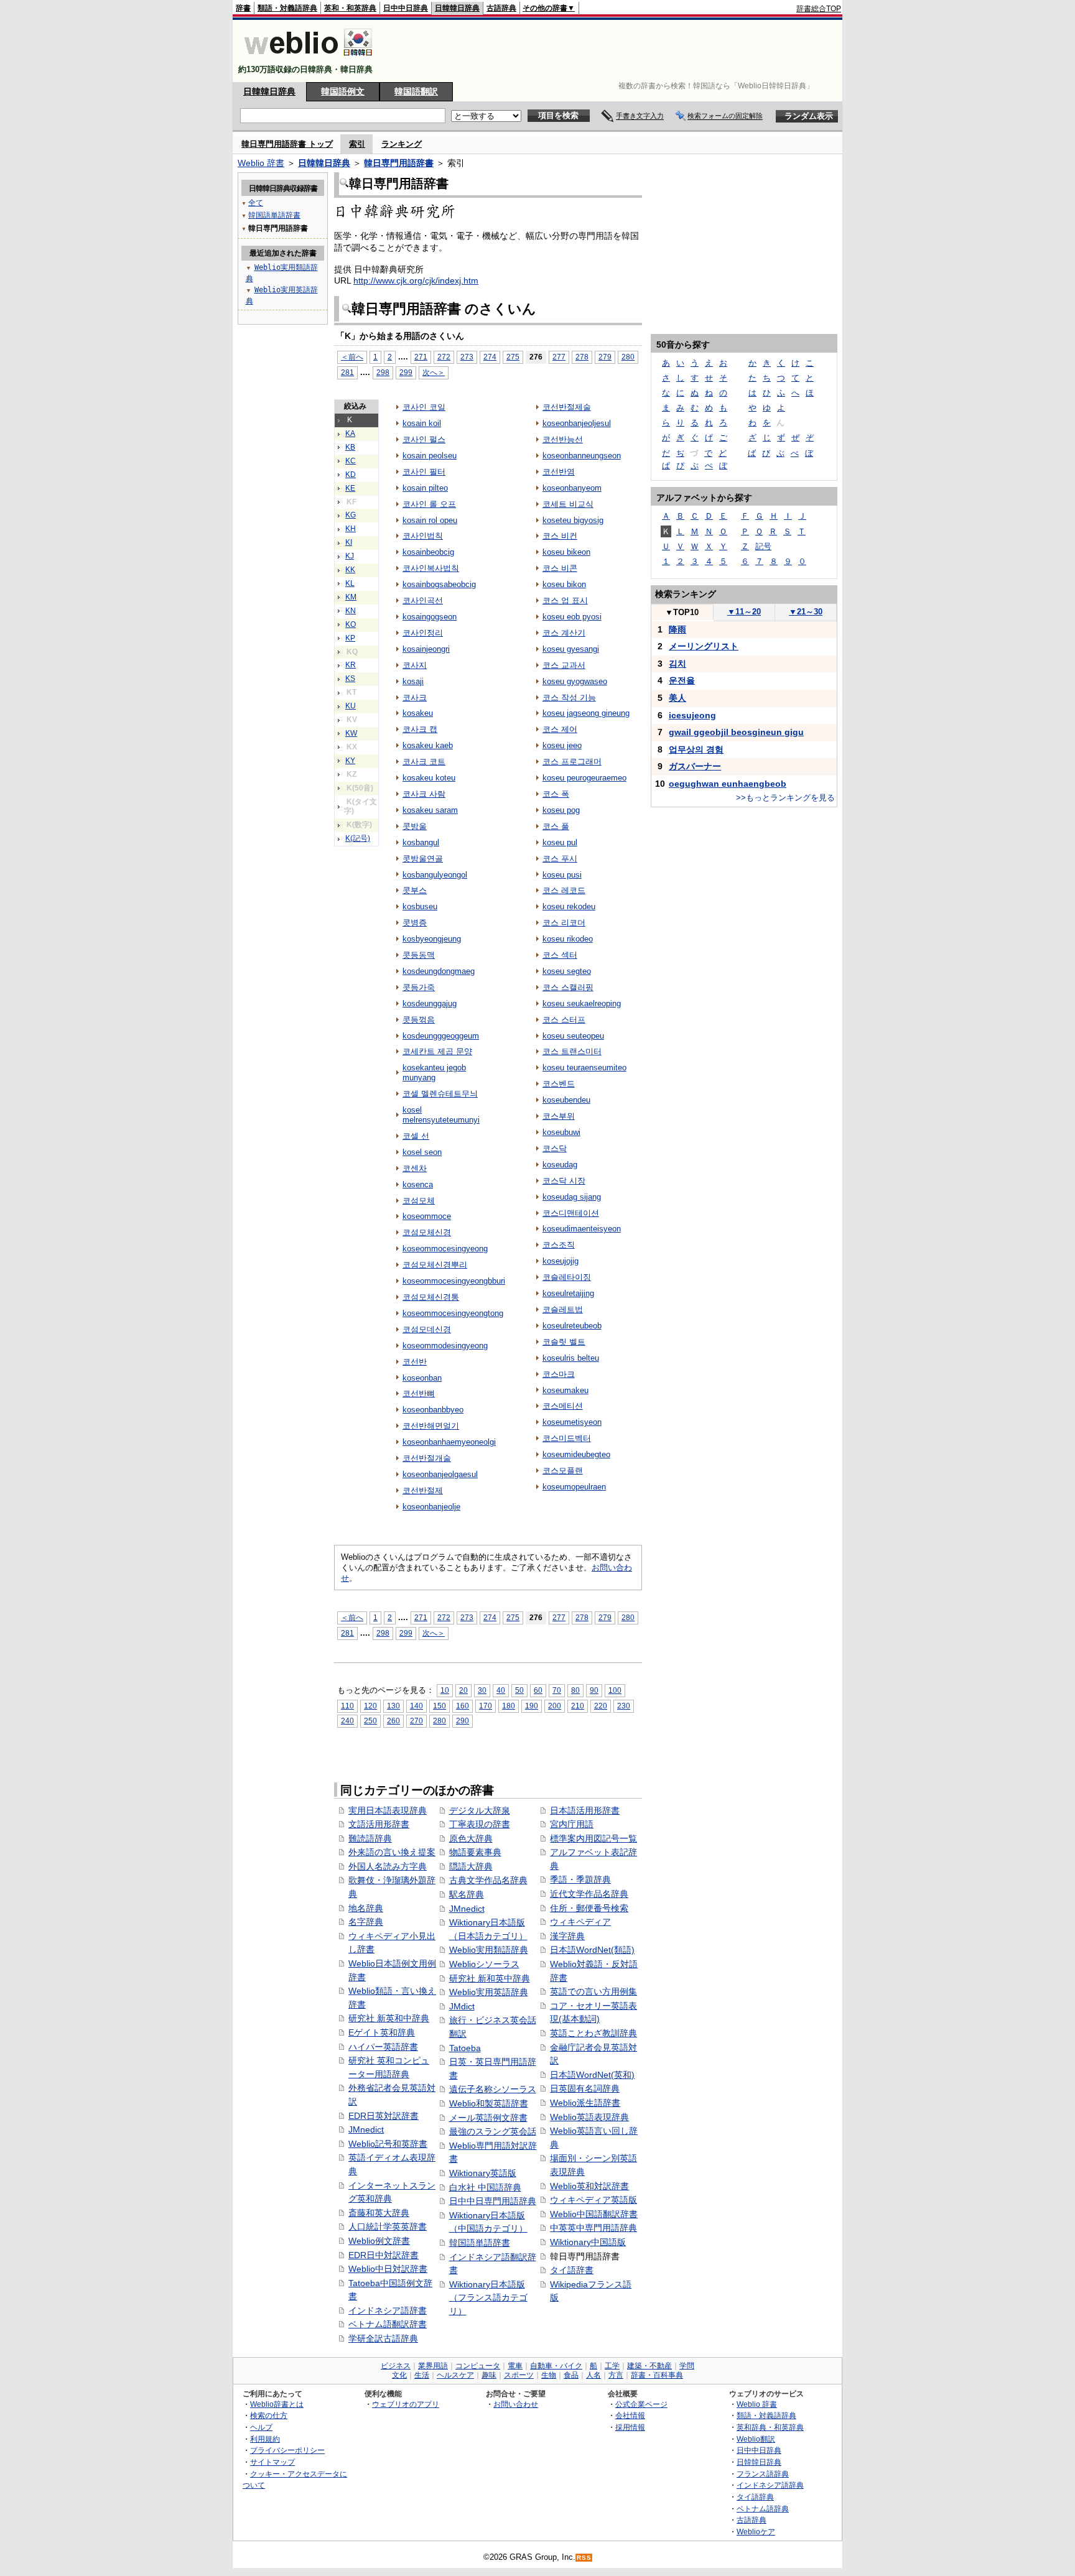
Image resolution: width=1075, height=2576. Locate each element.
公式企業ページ (641, 2404)
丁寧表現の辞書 (480, 1824)
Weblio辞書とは (277, 2404)
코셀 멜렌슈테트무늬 (440, 1094)
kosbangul (421, 842)
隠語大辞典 (471, 1866)
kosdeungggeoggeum (441, 1036)
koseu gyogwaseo (575, 681)
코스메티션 (563, 1406)
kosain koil (422, 423)
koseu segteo (567, 971)
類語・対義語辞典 (287, 8)
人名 (593, 2375)
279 (605, 357)
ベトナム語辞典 (763, 2509)
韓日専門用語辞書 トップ (287, 144)
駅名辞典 (467, 1894)
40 (501, 1690)
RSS (584, 2558)
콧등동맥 (419, 955)
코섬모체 (419, 1201)
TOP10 (682, 612)
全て (256, 203)
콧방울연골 (423, 859)
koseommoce (427, 1216)
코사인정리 (423, 633)
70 (557, 1690)
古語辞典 (501, 8)
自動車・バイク (556, 2366)
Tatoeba (465, 2048)
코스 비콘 (560, 568)
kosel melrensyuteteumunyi (441, 1115)
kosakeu (418, 713)
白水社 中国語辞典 (485, 2187)
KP (350, 638)
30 (482, 1690)
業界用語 (433, 2366)
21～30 (806, 612)
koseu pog (561, 810)
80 (575, 1690)
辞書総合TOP (819, 9)
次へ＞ (434, 372)
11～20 (744, 612)
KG (351, 515)
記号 (763, 546)
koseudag (560, 1165)
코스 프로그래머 (572, 762)
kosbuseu (420, 906)
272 (444, 357)
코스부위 (559, 1116)
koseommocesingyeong (445, 1249)
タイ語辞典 (755, 2497)
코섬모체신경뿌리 (435, 1265)
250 (370, 1721)
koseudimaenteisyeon (582, 1229)
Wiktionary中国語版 (588, 2242)
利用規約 (265, 2439)
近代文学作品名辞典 (589, 1894)
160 (463, 1706)
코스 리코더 (564, 923)
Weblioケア (756, 2532)
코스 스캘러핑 (568, 987)
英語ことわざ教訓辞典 (593, 2033)
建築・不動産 (649, 2366)
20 (463, 1690)
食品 (571, 2375)
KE (350, 488)
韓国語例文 (343, 91)
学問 (687, 2366)
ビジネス (396, 2366)
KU (351, 706)
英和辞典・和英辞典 (770, 2427)
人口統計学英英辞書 (388, 2226)
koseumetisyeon (572, 1422)
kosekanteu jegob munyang (434, 1073)
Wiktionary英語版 (483, 2173)
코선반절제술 (567, 407)
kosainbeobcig (428, 552)
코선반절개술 (427, 1458)
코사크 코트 (424, 762)
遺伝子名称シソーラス (493, 2089)
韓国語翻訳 (416, 91)
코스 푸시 (560, 859)
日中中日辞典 (406, 8)
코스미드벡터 (567, 1438)
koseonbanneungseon (582, 456)
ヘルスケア (455, 2375)
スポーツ (519, 2375)
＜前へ (352, 357)
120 (370, 1706)
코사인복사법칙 (431, 568)
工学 (612, 2366)
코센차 (415, 1168)
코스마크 (559, 1374)
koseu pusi (562, 875)
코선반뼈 (419, 1393)
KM (351, 597)
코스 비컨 (560, 536)
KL (350, 583)
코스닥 (555, 1148)
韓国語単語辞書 (480, 2243)
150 (440, 1706)
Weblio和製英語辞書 (489, 2103)
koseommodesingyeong (445, 1346)
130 (393, 1706)
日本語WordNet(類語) (592, 1950)
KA (350, 433)
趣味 (489, 2375)
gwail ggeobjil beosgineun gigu (736, 732)
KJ (350, 556)
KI (349, 542)
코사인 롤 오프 (429, 504)
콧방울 (415, 826)
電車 (515, 2366)
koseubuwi (561, 1132)
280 (628, 357)
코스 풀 (556, 826)
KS (350, 679)
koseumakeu (565, 1390)
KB (350, 447)
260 (393, 1721)
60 (538, 1690)
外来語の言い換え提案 (392, 1852)
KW (351, 733)
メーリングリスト (704, 646)
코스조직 (559, 1245)
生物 (549, 2375)
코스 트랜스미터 (572, 1051)
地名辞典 (366, 1908)
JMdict (462, 2006)
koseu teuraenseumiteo (584, 1068)
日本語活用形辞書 (585, 1810)
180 (509, 1706)
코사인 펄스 (424, 439)
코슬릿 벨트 (564, 1342)
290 (463, 1721)
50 (519, 1690)
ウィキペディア (580, 1922)
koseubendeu (566, 1100)
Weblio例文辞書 (379, 2241)
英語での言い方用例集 (593, 1991)
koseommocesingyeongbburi (454, 1281)
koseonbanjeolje (431, 1507)
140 (417, 1706)
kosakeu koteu (429, 778)
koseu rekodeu (569, 906)
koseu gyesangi (571, 649)
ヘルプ (261, 2427)
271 (421, 357)
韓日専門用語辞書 (399, 163)
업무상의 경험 (696, 749)
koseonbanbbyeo (433, 1410)
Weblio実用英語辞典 (489, 1992)
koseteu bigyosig (573, 520)
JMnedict (366, 2129)
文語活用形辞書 (379, 1824)
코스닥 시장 (564, 1181)
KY (350, 761)
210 (578, 1706)
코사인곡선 (423, 600)
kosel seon (422, 1152)
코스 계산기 (564, 633)
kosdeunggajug (430, 1003)
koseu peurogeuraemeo (584, 778)
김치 (677, 664)
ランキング (402, 144)
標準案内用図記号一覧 (593, 1838)
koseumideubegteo (576, 1454)
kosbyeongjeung (432, 939)
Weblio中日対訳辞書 (388, 2269)
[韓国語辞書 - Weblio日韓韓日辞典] (308, 59)
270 (417, 1721)
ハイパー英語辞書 (383, 2047)
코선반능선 (563, 439)
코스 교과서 (564, 665)
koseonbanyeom (572, 488)
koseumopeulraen (574, 1487)
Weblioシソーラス (484, 1964)
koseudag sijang (572, 1197)
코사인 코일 (424, 407)
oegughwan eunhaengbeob (728, 784)
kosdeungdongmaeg (439, 971)
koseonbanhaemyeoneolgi (449, 1442)
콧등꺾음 (419, 1020)
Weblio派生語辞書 (585, 2103)
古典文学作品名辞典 (488, 1880)
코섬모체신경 (427, 1232)
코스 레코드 (564, 890)
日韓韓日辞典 (457, 8)
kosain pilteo (425, 488)
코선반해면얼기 (431, 1426)
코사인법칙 (423, 536)
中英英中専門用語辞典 (593, 2228)
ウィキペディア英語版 (593, 2200)
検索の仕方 (269, 2415)
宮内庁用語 (572, 1824)
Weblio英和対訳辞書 (589, 2186)
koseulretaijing (568, 1293)
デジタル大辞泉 (480, 1810)
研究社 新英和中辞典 (389, 2018)
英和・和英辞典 (350, 8)
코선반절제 (423, 1490)
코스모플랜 (563, 1471)
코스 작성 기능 (569, 697)
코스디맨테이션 (571, 1213)
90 (594, 1690)
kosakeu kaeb (428, 745)
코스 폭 (556, 794)
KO (351, 624)
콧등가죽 (419, 987)
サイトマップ (272, 2462)
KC (351, 461)
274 (490, 357)
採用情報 (630, 2427)
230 (624, 1706)
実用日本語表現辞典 (388, 1810)
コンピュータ (478, 2366)
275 (513, 357)
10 (445, 1690)
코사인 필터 (424, 472)
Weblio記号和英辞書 (388, 2144)
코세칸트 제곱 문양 (437, 1051)
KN (351, 611)
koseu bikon (564, 584)
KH (351, 529)
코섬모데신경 (427, 1329)
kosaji (413, 681)
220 (601, 1706)
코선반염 (559, 472)
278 (582, 357)
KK (350, 570)
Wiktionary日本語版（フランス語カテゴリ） (488, 2298)
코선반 (415, 1362)
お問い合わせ (516, 2404)
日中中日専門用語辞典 (493, 2201)
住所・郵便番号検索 (589, 1908)
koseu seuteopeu (573, 1036)
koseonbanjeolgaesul (440, 1474)
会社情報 (630, 2415)
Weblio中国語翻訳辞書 (594, 2214)
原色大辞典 (471, 1838)
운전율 (682, 680)
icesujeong (692, 715)
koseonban (422, 1378)
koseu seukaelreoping (582, 1003)
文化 (399, 2375)
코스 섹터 (560, 955)
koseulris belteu (571, 1358)
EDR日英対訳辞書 (384, 2116)
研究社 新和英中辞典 (490, 1978)
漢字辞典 (567, 1936)
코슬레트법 (563, 1309)
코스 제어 (560, 729)
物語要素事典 (475, 1852)
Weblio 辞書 (261, 163)
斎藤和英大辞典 (379, 2213)
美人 (677, 698)
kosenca (418, 1184)
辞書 (243, 8)
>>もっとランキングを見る (785, 798)
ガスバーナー (695, 766)
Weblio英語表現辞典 (589, 2117)
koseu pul (560, 842)
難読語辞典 (370, 1838)
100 (615, 1690)
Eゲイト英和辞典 (382, 2032)
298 (383, 372)
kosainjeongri (426, 649)
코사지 (415, 665)
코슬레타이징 (567, 1277)
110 (347, 1706)
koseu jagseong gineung (586, 713)
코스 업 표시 (565, 600)
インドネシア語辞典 (770, 2485)
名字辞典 (366, 1922)
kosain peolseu (430, 456)
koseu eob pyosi (572, 617)
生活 (422, 2375)
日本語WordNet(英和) (592, 2075)
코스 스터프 (564, 1020)
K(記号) (358, 838)
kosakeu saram (430, 810)
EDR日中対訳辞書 (384, 2255)
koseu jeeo (562, 745)
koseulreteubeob (572, 1326)
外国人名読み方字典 (388, 1866)
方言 (616, 2375)
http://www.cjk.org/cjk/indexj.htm (416, 280)
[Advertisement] (615, 51)
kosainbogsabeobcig (439, 584)
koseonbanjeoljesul (577, 423)
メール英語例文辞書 (488, 2118)
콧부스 (415, 890)
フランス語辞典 (763, 2474)
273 (467, 357)
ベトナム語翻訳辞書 (388, 2324)
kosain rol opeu (430, 520)
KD (351, 475)
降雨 (677, 629)
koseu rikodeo (568, 939)
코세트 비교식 (568, 504)
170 (486, 1706)
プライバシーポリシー (287, 2450)
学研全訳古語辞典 (383, 2338)
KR (351, 665)
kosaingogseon (430, 617)
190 (532, 1706)
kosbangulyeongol (435, 875)
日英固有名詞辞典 (585, 2088)
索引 (357, 144)
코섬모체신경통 (431, 1297)
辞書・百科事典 (657, 2375)
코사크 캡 (420, 729)
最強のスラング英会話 (493, 2131)
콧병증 (415, 923)
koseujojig (561, 1261)
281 (347, 372)
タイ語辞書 (572, 2270)
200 (555, 1706)
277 (559, 357)
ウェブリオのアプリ (406, 2404)
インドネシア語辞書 (388, 2310)
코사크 (415, 697)
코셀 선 (416, 1136)
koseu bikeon (566, 552)
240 (347, 1721)
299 (406, 372)
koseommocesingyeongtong (453, 1313)
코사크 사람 (424, 794)
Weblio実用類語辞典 (489, 1950)
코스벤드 (559, 1084)
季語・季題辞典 (580, 1879)
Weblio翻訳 (756, 2439)
